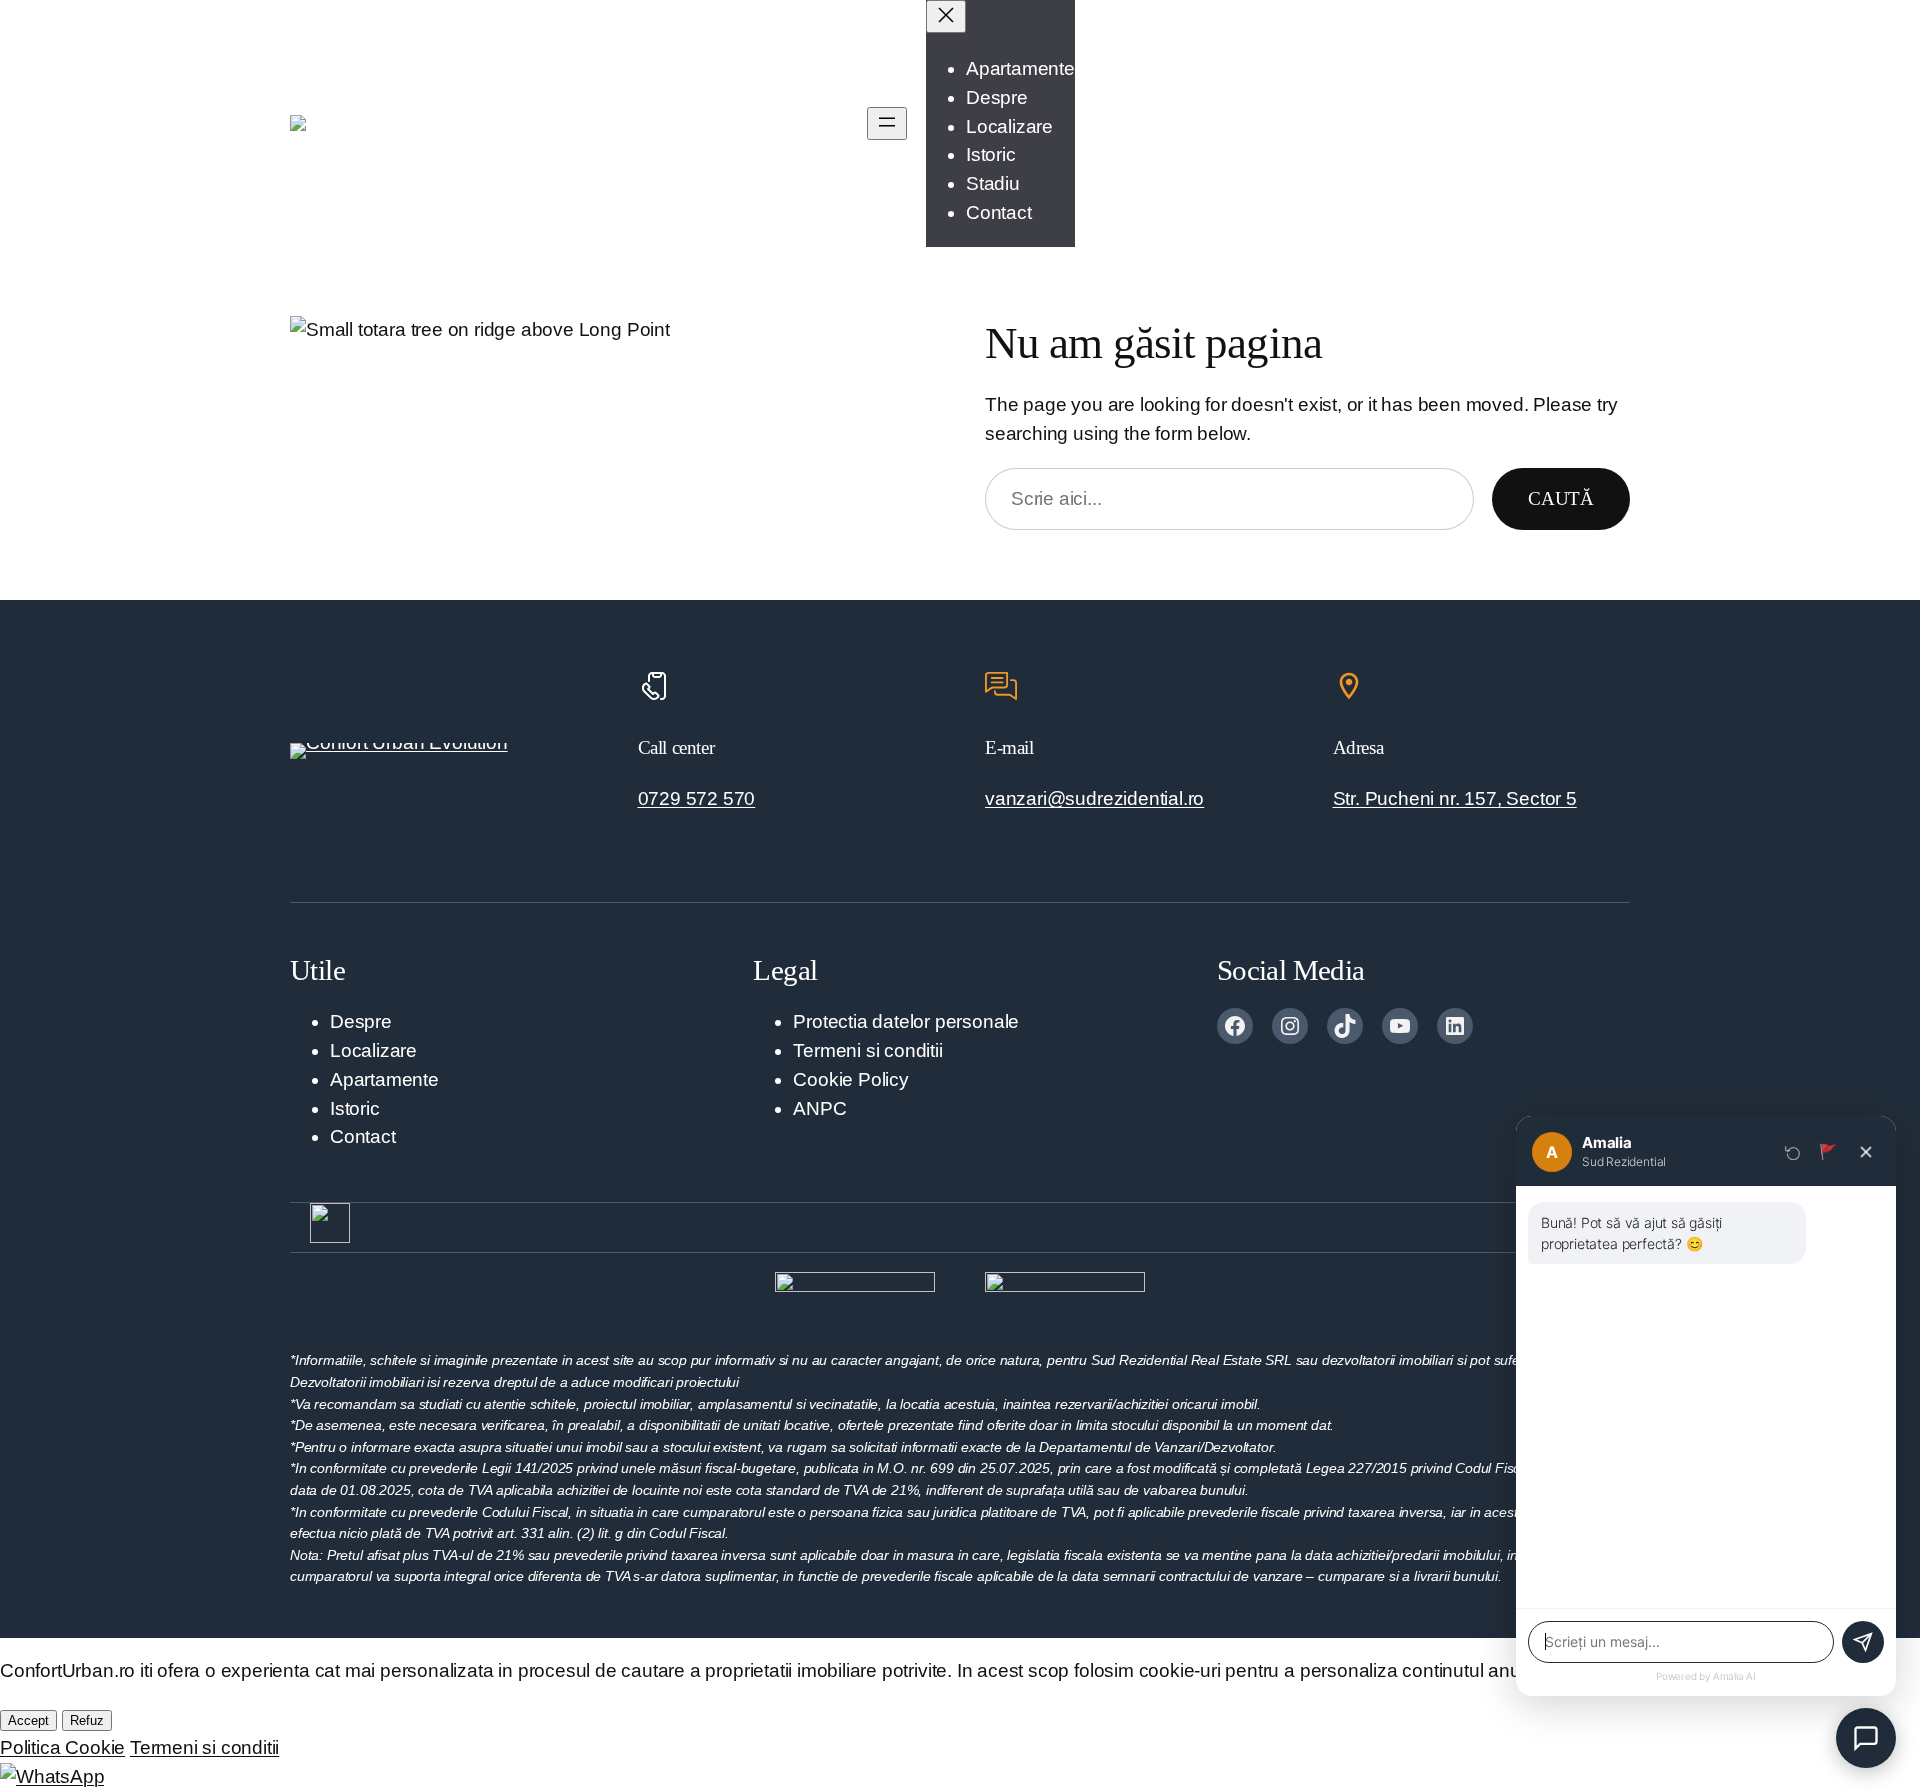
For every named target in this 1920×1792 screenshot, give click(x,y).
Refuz (87, 1720)
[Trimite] (1863, 1642)
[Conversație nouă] (1793, 1152)
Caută (1561, 498)
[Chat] (1866, 1738)
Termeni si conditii (204, 1747)
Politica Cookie (62, 1747)
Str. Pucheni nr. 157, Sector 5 (1455, 798)
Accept (28, 1720)
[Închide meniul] (946, 16)
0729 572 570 (697, 798)
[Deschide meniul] (887, 123)
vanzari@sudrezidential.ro (1094, 798)
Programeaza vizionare (1532, 122)
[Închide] (1866, 1152)
